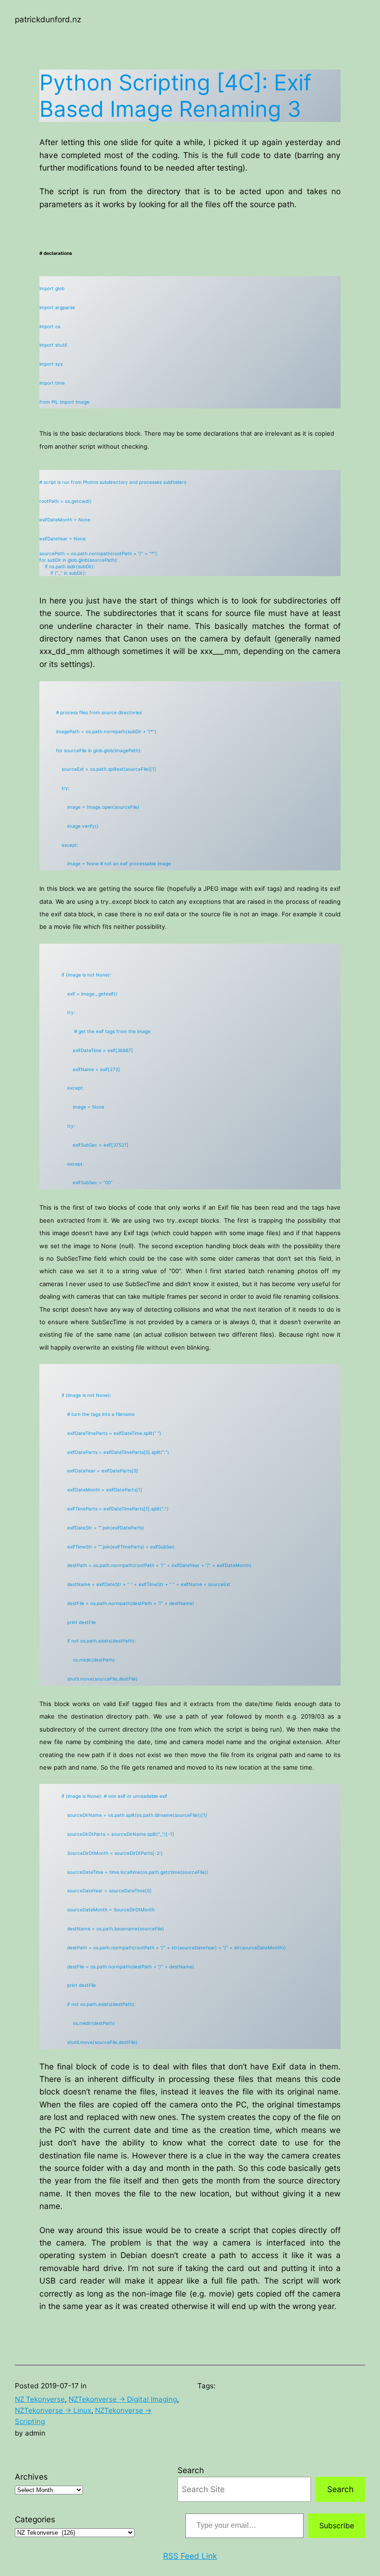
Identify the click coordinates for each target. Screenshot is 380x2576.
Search (191, 2470)
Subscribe (337, 2525)
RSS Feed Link (190, 2556)
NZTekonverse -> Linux (53, 2410)
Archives (31, 2477)
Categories (35, 2519)
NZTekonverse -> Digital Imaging (123, 2399)
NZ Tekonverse (40, 2399)
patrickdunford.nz (48, 19)
